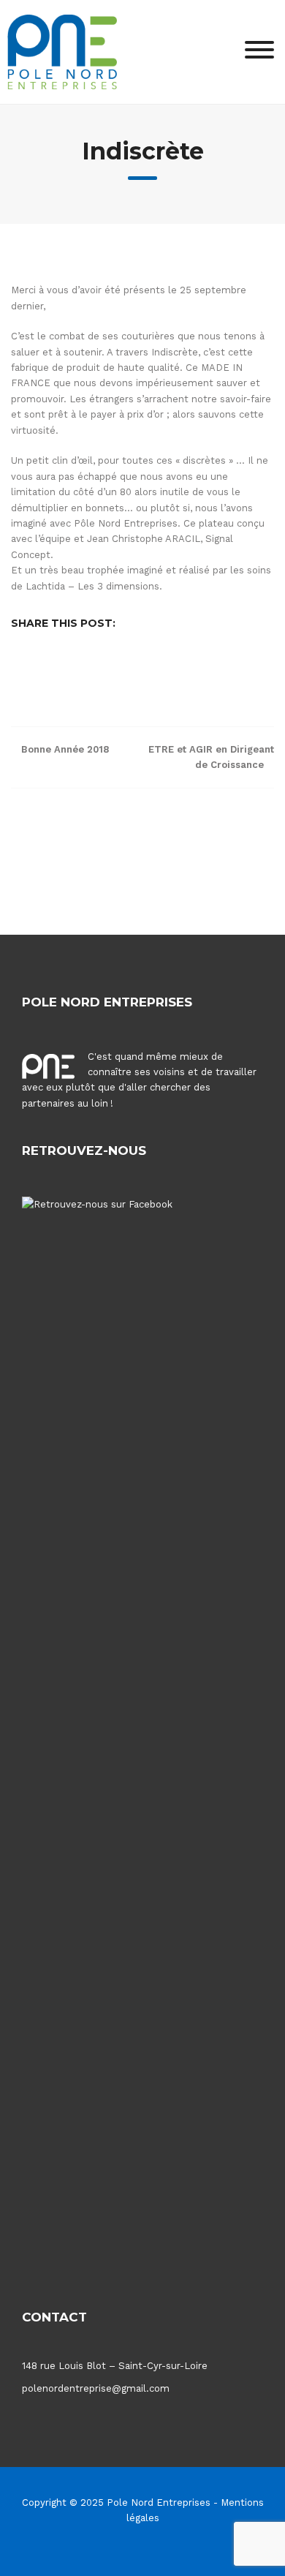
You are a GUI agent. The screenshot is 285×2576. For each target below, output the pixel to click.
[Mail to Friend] (193, 671)
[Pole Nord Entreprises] (62, 51)
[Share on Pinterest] (127, 671)
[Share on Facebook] (39, 671)
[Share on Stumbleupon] (149, 671)
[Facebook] (126, 2550)
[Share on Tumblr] (171, 671)
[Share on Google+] (83, 671)
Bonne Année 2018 (65, 749)
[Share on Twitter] (61, 671)
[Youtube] (152, 2550)
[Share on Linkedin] (105, 671)
